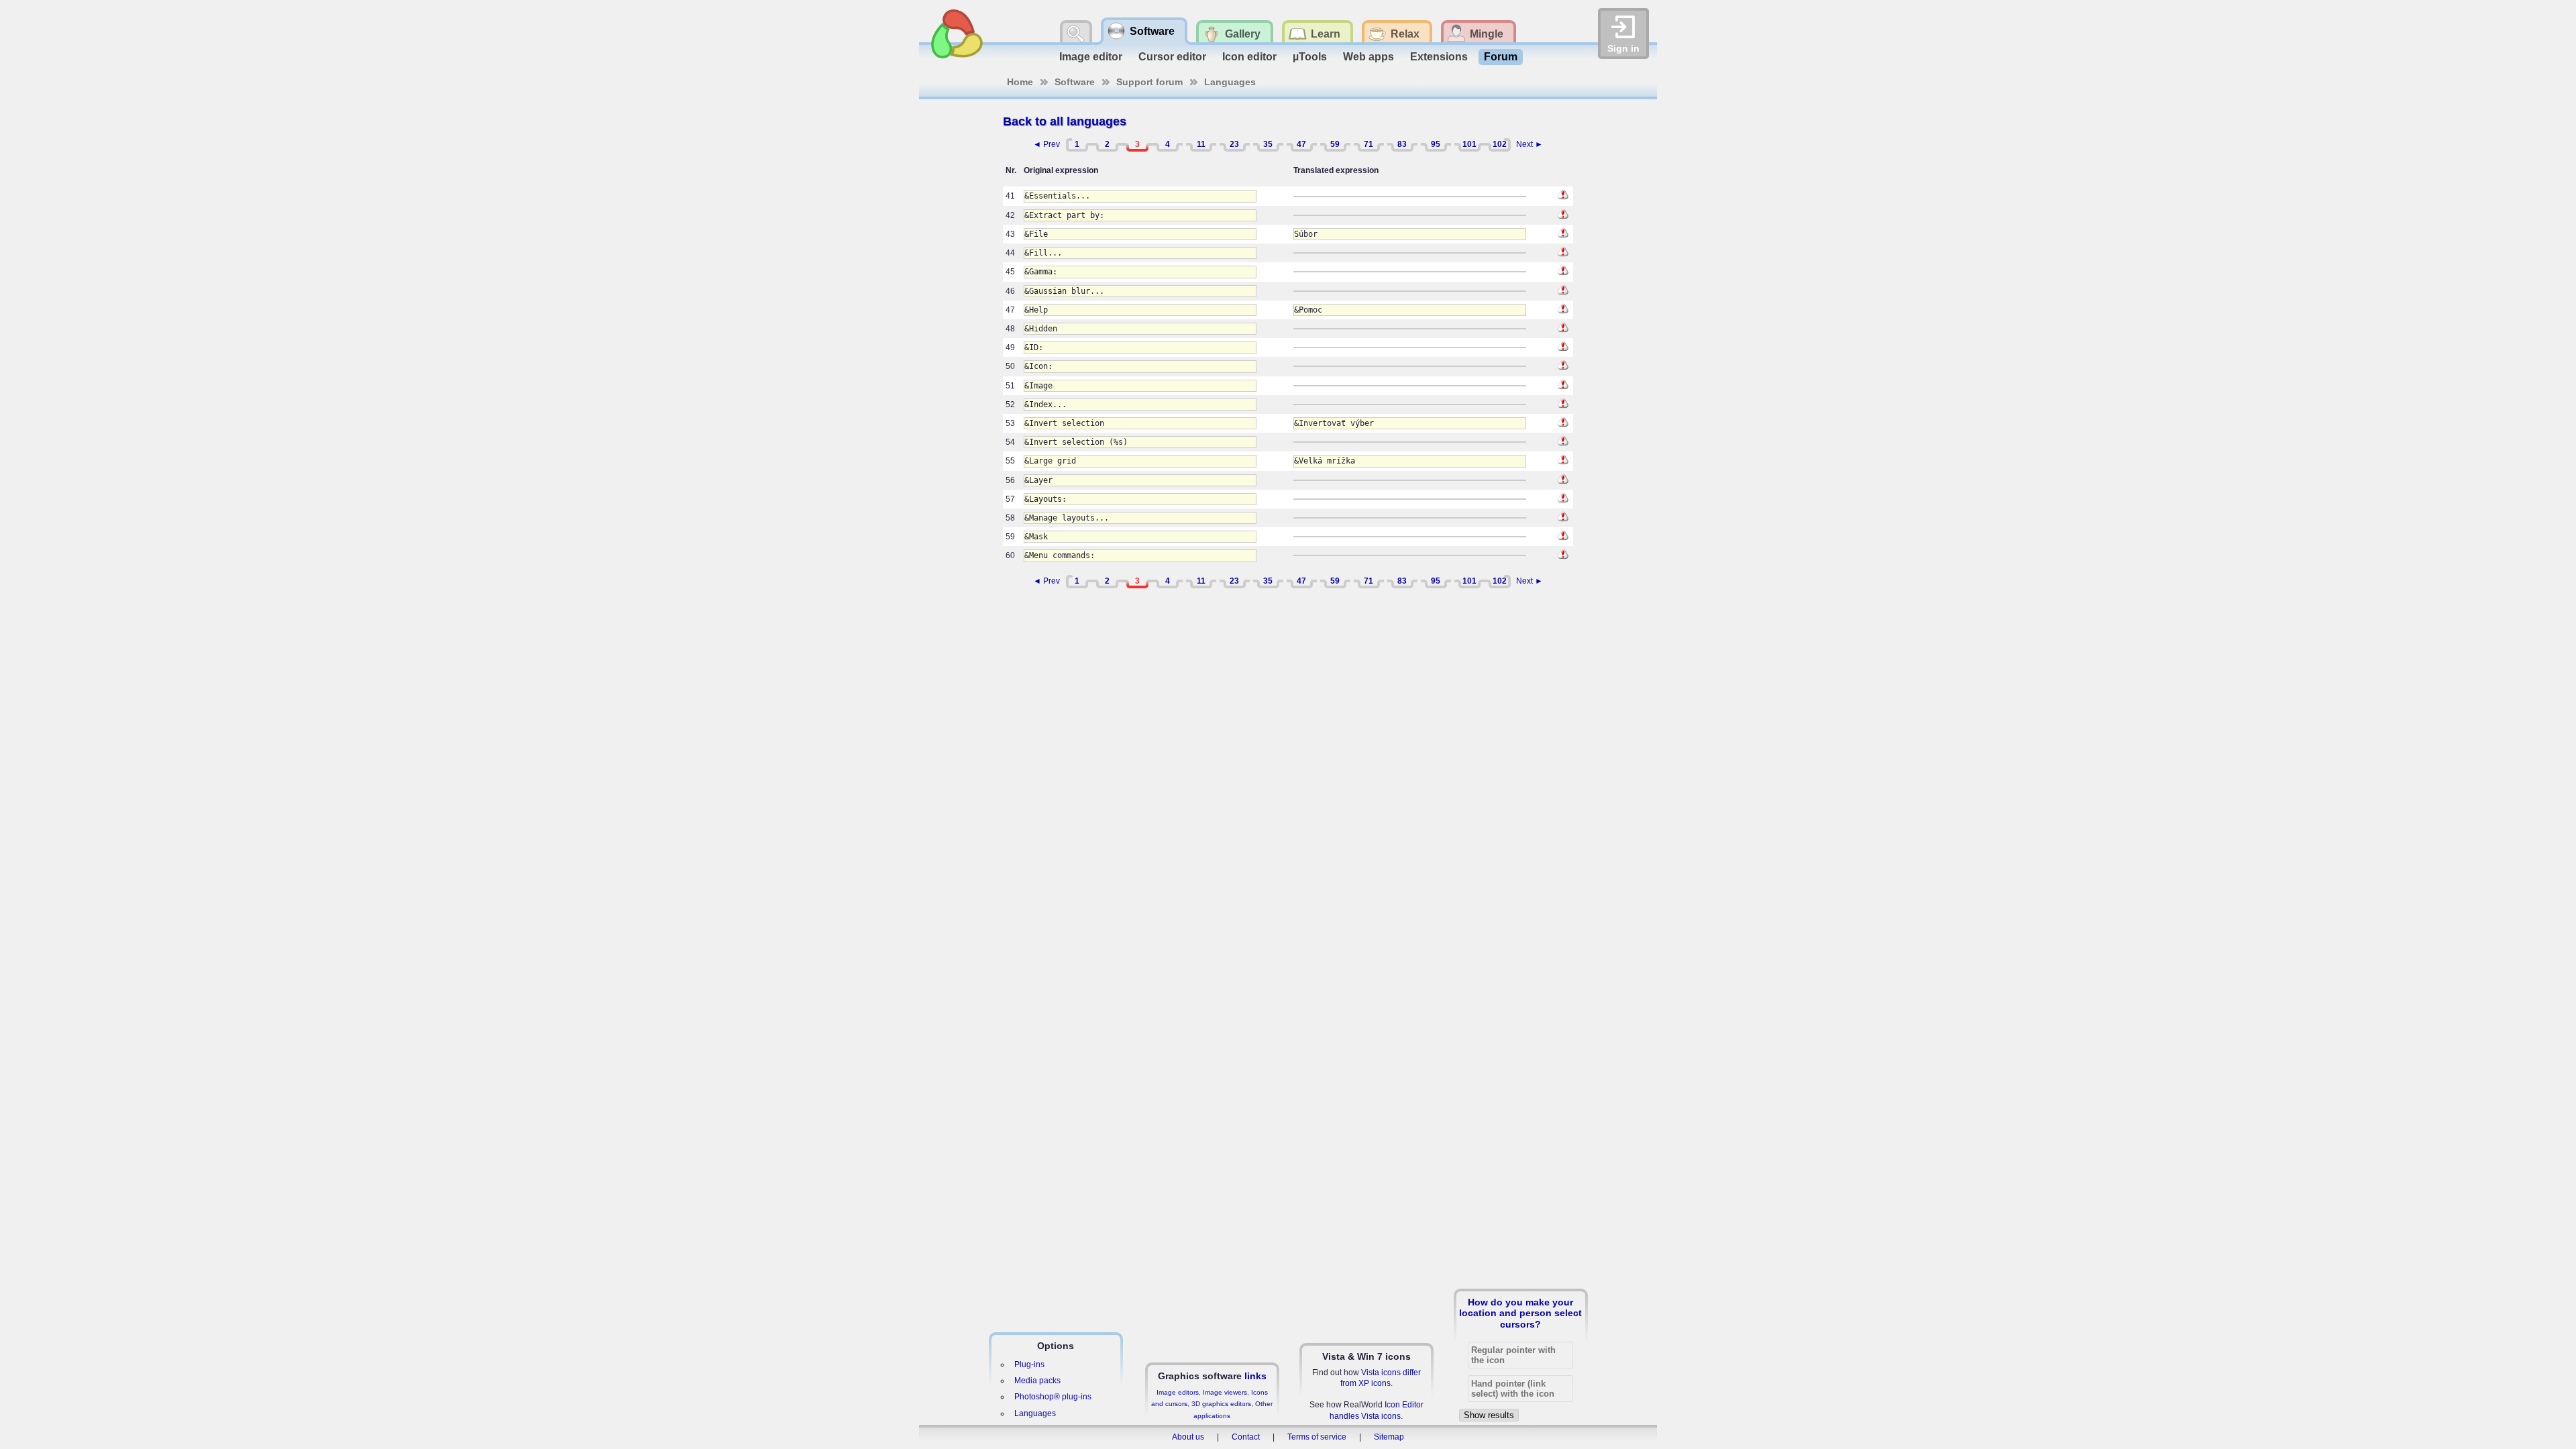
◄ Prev (1046, 144)
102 (1500, 144)
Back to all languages (1065, 121)
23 (1234, 144)
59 (1335, 144)
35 (1268, 144)
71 (1368, 144)
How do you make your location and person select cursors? (1520, 1313)
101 (1469, 144)
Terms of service (1317, 1437)
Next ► (1529, 144)
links (1255, 1376)
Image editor (1091, 57)
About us (1188, 1437)
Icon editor (1249, 57)
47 (1301, 144)
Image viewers (1225, 1392)
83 (1402, 144)
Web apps (1368, 57)
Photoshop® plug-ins (1053, 1397)
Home (1020, 82)
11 (1201, 144)
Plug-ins (1029, 1364)
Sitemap (1389, 1437)
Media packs (1037, 1381)
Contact (1246, 1437)
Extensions (1439, 57)
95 (1436, 144)
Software (1075, 82)
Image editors (1178, 1392)
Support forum (1149, 82)
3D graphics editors (1221, 1404)
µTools (1310, 57)
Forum (1501, 57)
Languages (1230, 82)
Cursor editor (1172, 57)
